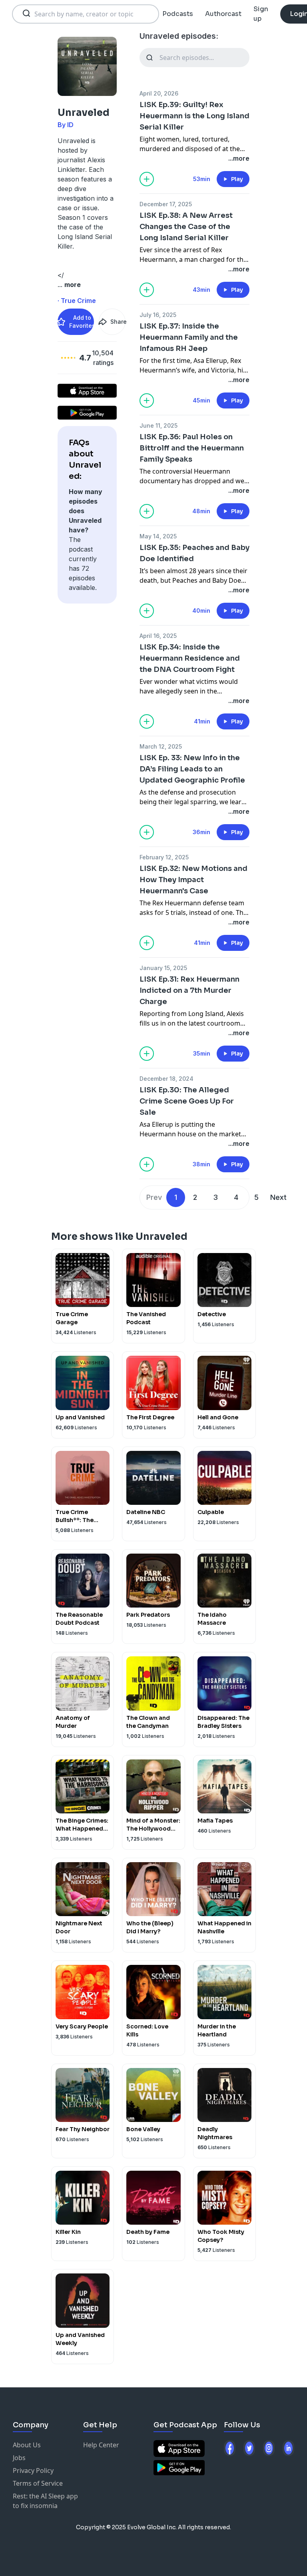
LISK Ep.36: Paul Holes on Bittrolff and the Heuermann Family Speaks (192, 448)
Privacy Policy (33, 2470)
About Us (27, 2445)
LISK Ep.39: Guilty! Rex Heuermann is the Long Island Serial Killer (194, 116)
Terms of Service (38, 2483)
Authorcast (223, 14)
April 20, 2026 (159, 93)
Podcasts (178, 14)
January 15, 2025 (163, 968)
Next (278, 1197)
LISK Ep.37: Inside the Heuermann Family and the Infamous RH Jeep (189, 337)
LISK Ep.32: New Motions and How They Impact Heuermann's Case (193, 880)
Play (237, 179)
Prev (154, 1197)
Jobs (19, 2458)
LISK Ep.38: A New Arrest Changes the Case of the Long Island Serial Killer (186, 227)
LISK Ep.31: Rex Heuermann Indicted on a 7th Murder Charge (189, 990)
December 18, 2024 (166, 1079)
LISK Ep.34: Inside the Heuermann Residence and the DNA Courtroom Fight (190, 658)
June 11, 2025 (158, 425)
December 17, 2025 (166, 204)
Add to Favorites (82, 322)
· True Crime (77, 301)
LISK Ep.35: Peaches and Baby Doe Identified (194, 553)
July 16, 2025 (158, 315)
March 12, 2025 (161, 746)
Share (118, 322)
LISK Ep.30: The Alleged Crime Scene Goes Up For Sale (187, 1101)
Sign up (261, 14)
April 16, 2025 (158, 636)
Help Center (101, 2445)
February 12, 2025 (164, 857)
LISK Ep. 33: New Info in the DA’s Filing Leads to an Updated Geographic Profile (192, 769)
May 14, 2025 (158, 536)
